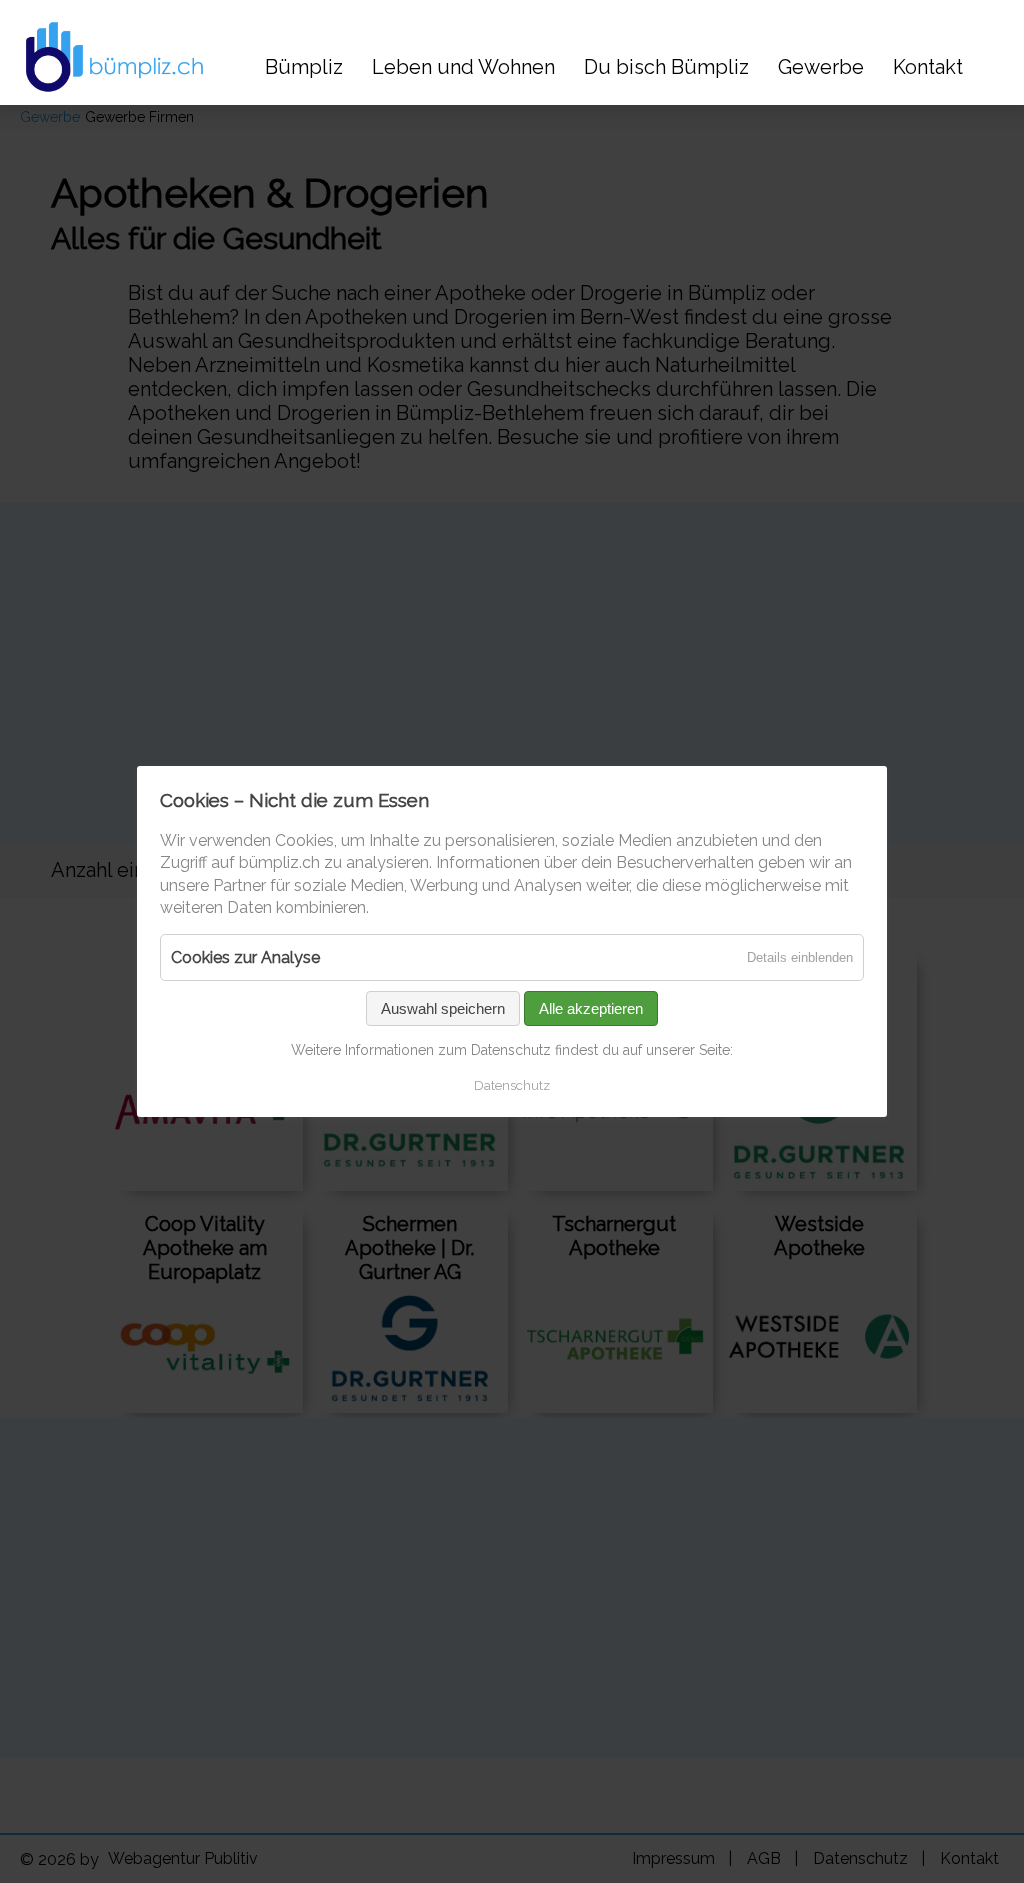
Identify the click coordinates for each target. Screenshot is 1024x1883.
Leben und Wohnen (463, 67)
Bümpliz (304, 67)
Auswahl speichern (443, 1008)
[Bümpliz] (110, 56)
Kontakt (928, 67)
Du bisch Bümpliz (666, 67)
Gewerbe (821, 67)
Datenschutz (512, 1085)
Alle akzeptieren (591, 1008)
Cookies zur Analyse (245, 957)
